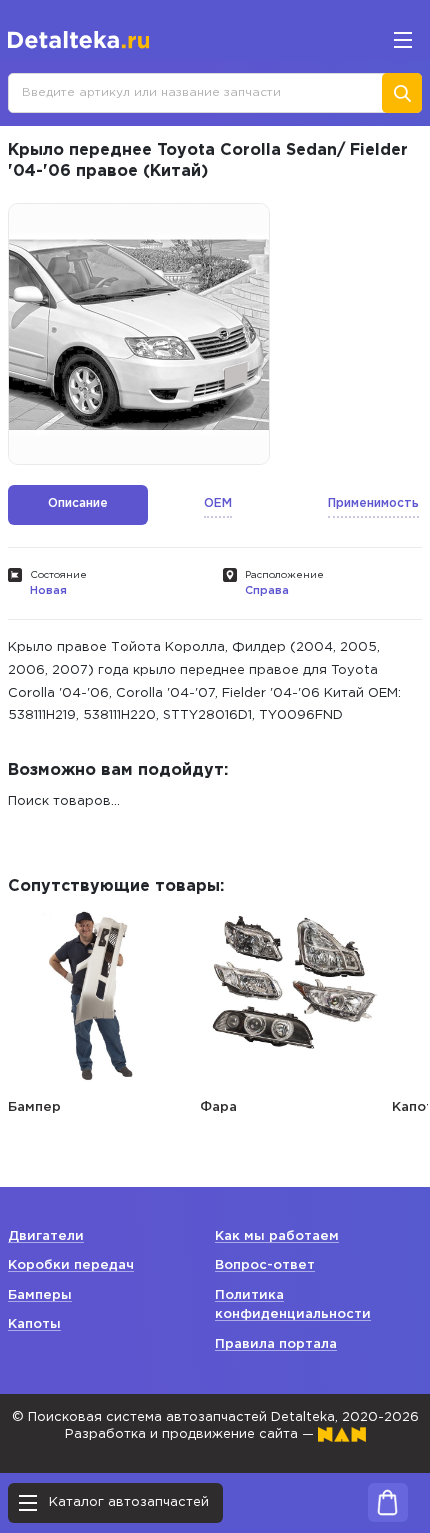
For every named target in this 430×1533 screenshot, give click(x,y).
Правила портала (276, 1344)
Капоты (34, 1324)
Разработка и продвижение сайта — (191, 1434)
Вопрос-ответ (265, 1265)
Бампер (34, 1107)
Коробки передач (71, 1265)
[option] (139, 334)
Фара (218, 1107)
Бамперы (40, 1295)
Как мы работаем (277, 1236)
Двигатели (46, 1236)
